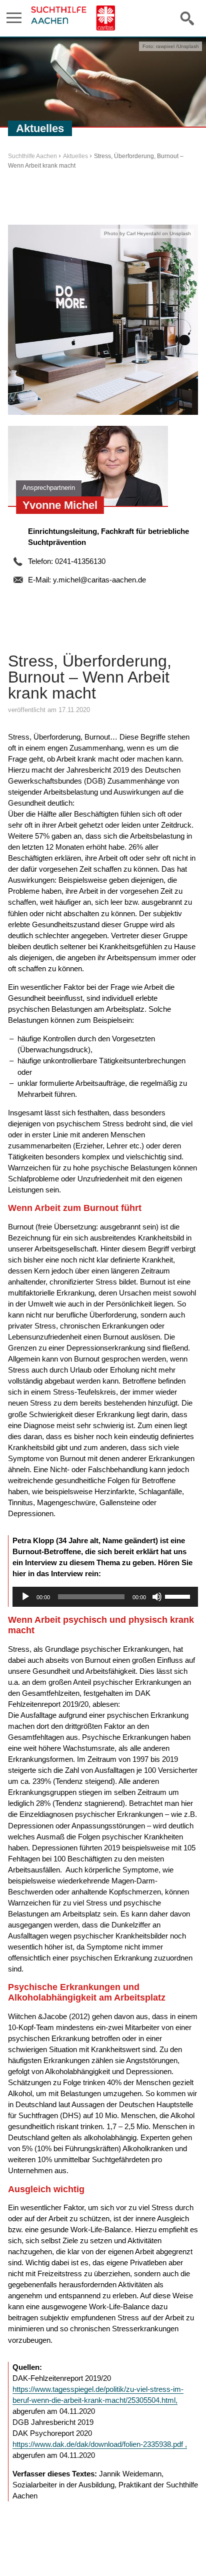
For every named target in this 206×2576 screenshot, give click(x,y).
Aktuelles (75, 156)
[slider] (179, 1596)
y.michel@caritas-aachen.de (99, 580)
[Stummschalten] (157, 1597)
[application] (105, 1597)
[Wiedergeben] (25, 1597)
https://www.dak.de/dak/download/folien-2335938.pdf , (100, 2444)
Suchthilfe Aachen (32, 156)
